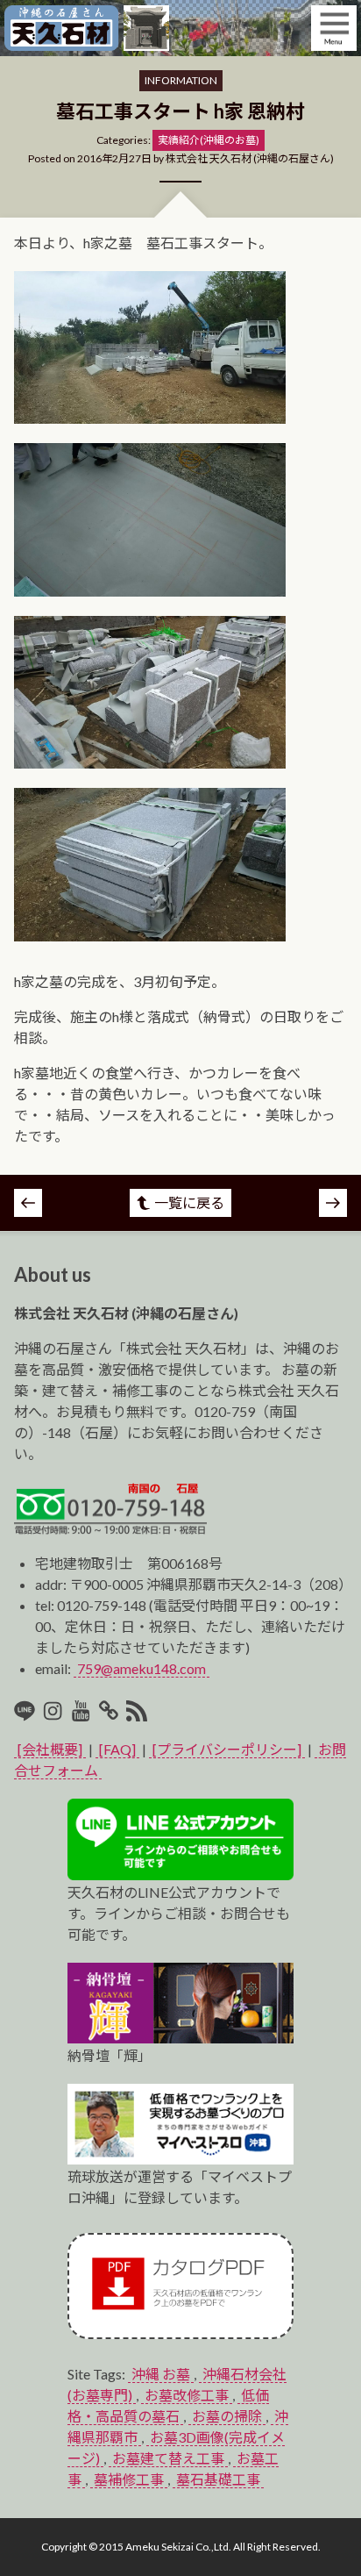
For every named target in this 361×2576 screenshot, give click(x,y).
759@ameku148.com (142, 1668)
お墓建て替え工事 (168, 2458)
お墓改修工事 (187, 2395)
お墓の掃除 (227, 2416)
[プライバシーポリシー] (227, 1749)
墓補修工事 (129, 2479)
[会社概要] (50, 1749)
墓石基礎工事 (218, 2479)
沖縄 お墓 (161, 2374)
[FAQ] (117, 1749)
